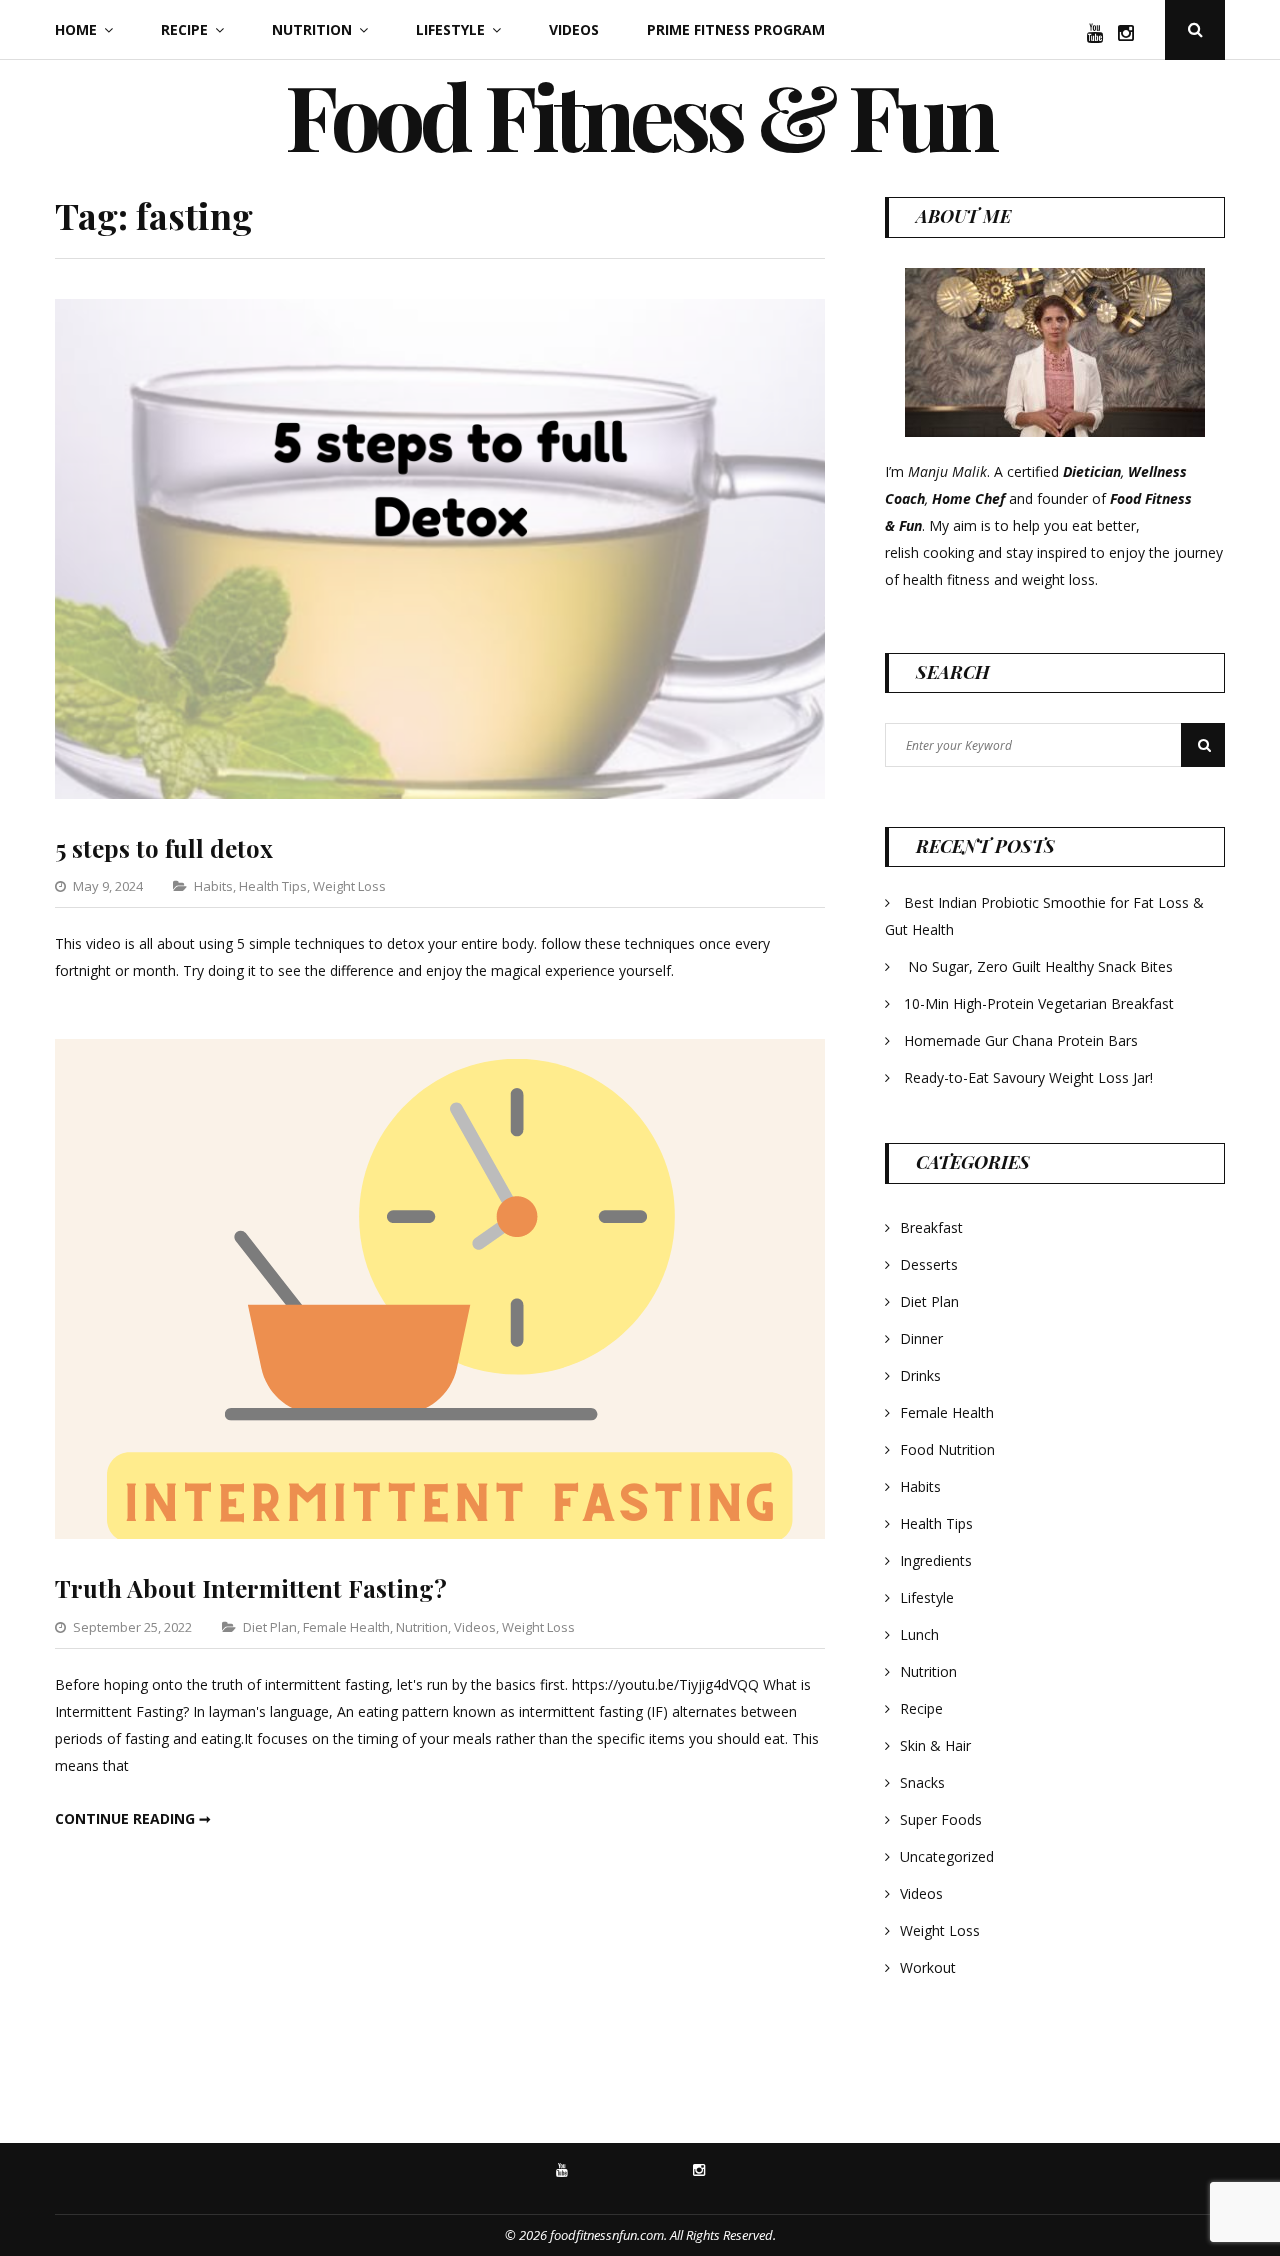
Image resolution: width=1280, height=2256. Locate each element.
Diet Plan (270, 1627)
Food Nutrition (947, 1449)
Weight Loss (349, 886)
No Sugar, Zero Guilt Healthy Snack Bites (1040, 966)
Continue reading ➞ (133, 1818)
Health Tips (273, 886)
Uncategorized (947, 1856)
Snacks (922, 1782)
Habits (213, 886)
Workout (928, 1967)
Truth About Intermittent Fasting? (251, 1588)
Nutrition (312, 29)
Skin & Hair (935, 1745)
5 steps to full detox (164, 848)
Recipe (184, 29)
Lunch (919, 1634)
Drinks (920, 1375)
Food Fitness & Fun (640, 115)
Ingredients (936, 1560)
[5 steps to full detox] (440, 793)
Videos (574, 29)
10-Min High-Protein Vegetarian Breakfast (1041, 1003)
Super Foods (941, 1819)
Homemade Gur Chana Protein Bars (1021, 1040)
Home (76, 29)
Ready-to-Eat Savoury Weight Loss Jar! (1028, 1077)
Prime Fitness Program (736, 29)
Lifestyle (450, 29)
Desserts (929, 1264)
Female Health (346, 1627)
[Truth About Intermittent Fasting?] (440, 1533)
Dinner (921, 1338)
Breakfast (931, 1227)
